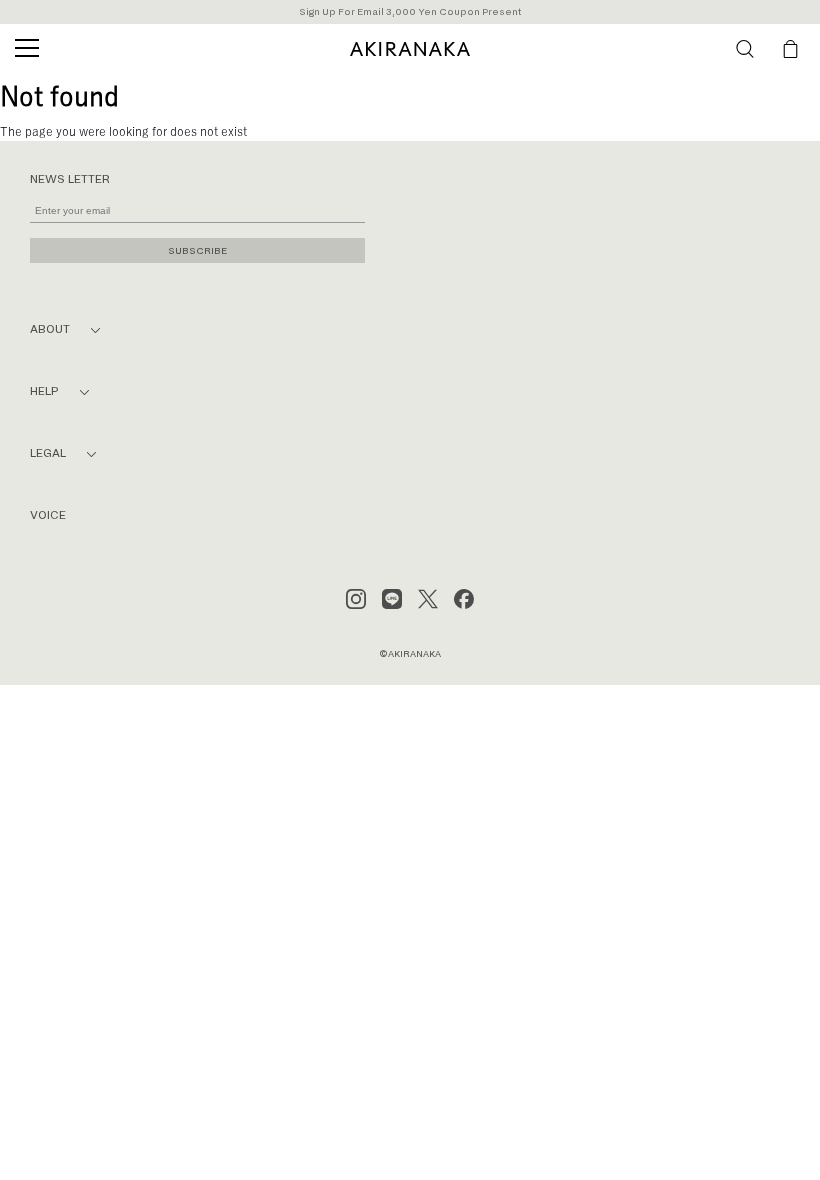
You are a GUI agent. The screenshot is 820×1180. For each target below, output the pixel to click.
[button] (745, 49)
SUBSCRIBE (197, 250)
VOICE (48, 515)
